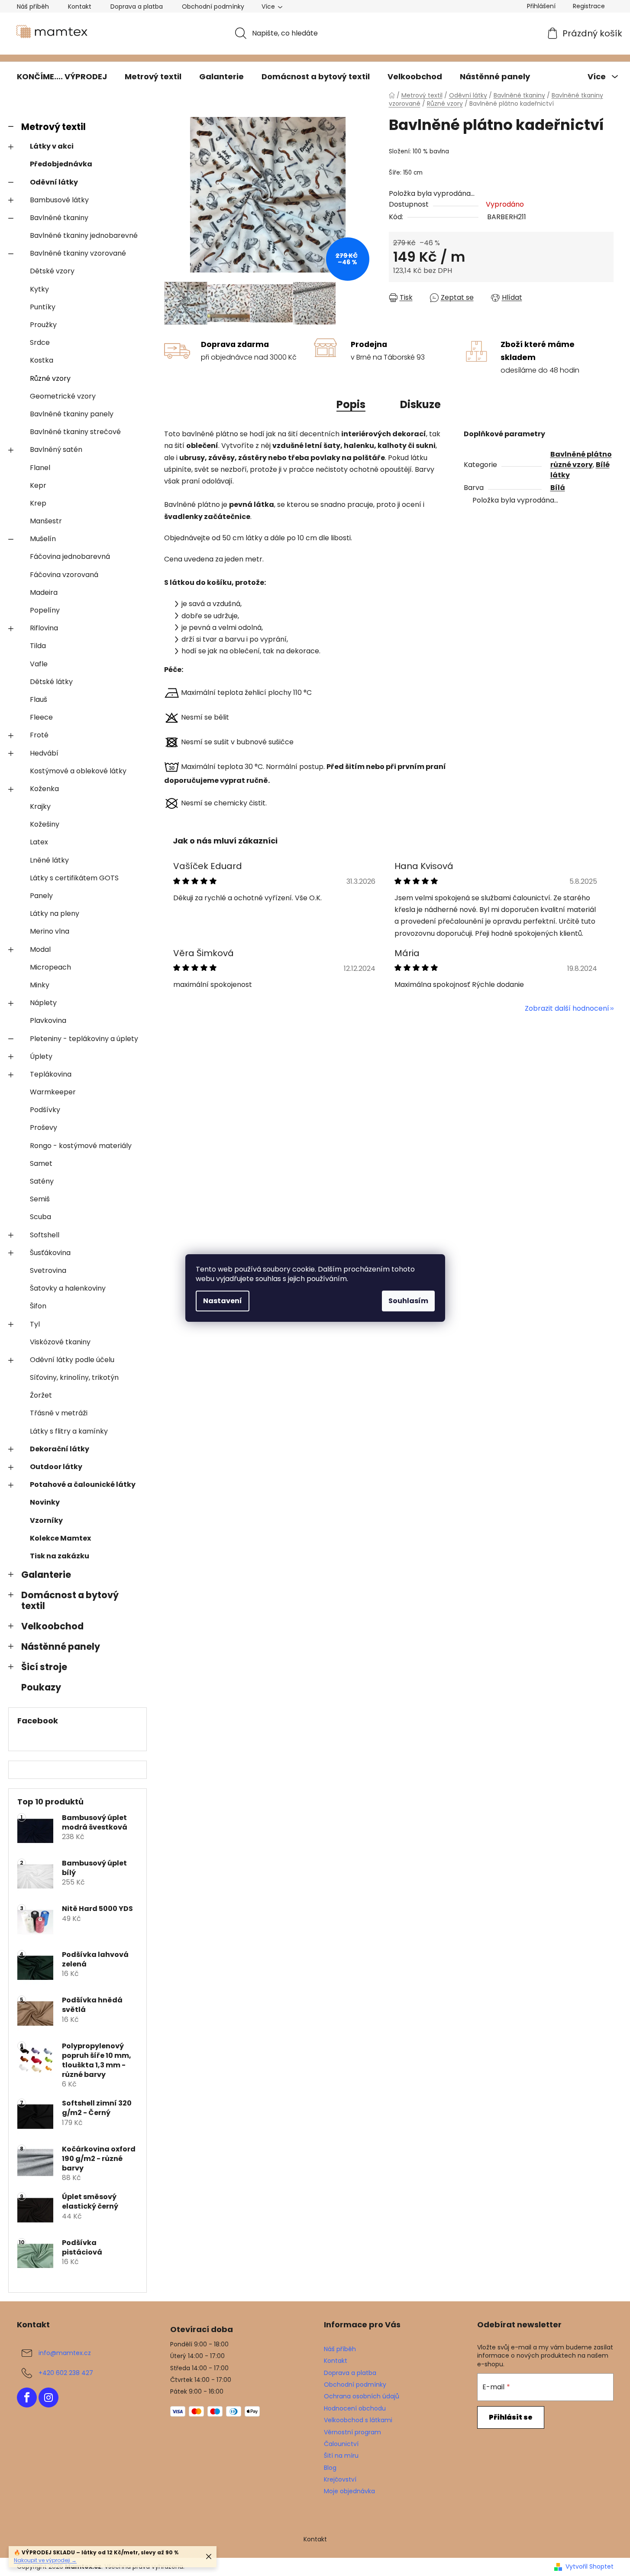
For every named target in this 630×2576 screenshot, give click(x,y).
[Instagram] (48, 2398)
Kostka (42, 360)
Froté (39, 735)
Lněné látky (49, 860)
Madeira (44, 592)
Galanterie (46, 1575)
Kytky (39, 289)
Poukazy (41, 1687)
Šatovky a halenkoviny (68, 1288)
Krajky (40, 806)
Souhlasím (408, 1301)
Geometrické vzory (63, 396)
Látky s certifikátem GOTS (74, 878)
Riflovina (44, 628)
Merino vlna (50, 931)
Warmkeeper (53, 1092)
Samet (41, 1163)
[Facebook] (27, 2398)
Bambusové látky (59, 200)
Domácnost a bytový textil (70, 1600)
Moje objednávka (349, 2491)
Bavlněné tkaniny (59, 218)
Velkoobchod (52, 1626)
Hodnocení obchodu (355, 2408)
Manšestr (46, 521)
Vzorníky (46, 1520)
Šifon (38, 1306)
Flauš (39, 699)
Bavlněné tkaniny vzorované (78, 253)
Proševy (44, 1127)
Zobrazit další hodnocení (567, 1008)
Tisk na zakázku (60, 1556)
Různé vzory (50, 378)
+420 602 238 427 (66, 2373)
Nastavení (223, 1301)
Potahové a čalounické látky (83, 1484)
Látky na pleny (55, 913)
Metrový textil (53, 127)
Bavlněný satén (56, 449)
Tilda (38, 646)
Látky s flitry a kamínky (69, 1431)
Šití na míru (341, 2456)
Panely (41, 896)
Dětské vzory (52, 271)
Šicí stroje (44, 1667)
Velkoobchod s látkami (358, 2420)
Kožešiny (45, 824)
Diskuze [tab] (420, 404)
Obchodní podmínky (213, 6)
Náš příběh (33, 6)
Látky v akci (52, 146)
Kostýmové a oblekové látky (78, 771)
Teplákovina (51, 1074)
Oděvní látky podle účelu (72, 1360)
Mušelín (43, 539)
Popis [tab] (351, 404)
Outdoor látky (56, 1467)
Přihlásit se (511, 2417)
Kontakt (80, 6)
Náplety (43, 1003)
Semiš (40, 1199)
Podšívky (45, 1110)
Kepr (38, 485)
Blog (330, 2468)
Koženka (44, 789)
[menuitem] (62, 77)
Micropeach (50, 967)
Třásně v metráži (59, 1413)
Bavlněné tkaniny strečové (75, 432)
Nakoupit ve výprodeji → (45, 2560)
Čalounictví (341, 2444)
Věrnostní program (352, 2432)
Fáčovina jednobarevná (70, 556)
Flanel (40, 468)
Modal (40, 949)
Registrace (589, 6)
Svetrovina (48, 1270)
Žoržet (41, 1395)
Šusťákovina (50, 1253)
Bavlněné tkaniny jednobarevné (84, 235)
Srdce (40, 342)
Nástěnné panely (61, 1646)
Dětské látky (51, 682)
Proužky (43, 325)
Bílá (558, 488)
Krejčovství (340, 2479)
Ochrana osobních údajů (362, 2396)
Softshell (45, 1235)
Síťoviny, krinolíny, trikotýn (74, 1377)
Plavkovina (48, 1020)
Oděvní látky (54, 182)
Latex (39, 842)
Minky (40, 985)
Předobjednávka (61, 164)
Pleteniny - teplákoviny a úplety (84, 1039)
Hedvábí (44, 753)
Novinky (45, 1502)
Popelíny (45, 610)
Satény (42, 1181)
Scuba (40, 1217)
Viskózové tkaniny (60, 1342)
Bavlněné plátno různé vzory (581, 459)
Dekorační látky (60, 1449)
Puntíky (43, 307)
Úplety (41, 1056)
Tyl (35, 1324)
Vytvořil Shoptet (590, 2567)
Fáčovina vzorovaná (64, 575)
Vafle (39, 664)
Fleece (41, 717)
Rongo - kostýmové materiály (81, 1146)
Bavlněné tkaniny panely (72, 414)
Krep (38, 503)
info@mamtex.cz (65, 2353)
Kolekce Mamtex (60, 1538)
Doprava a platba (137, 6)
